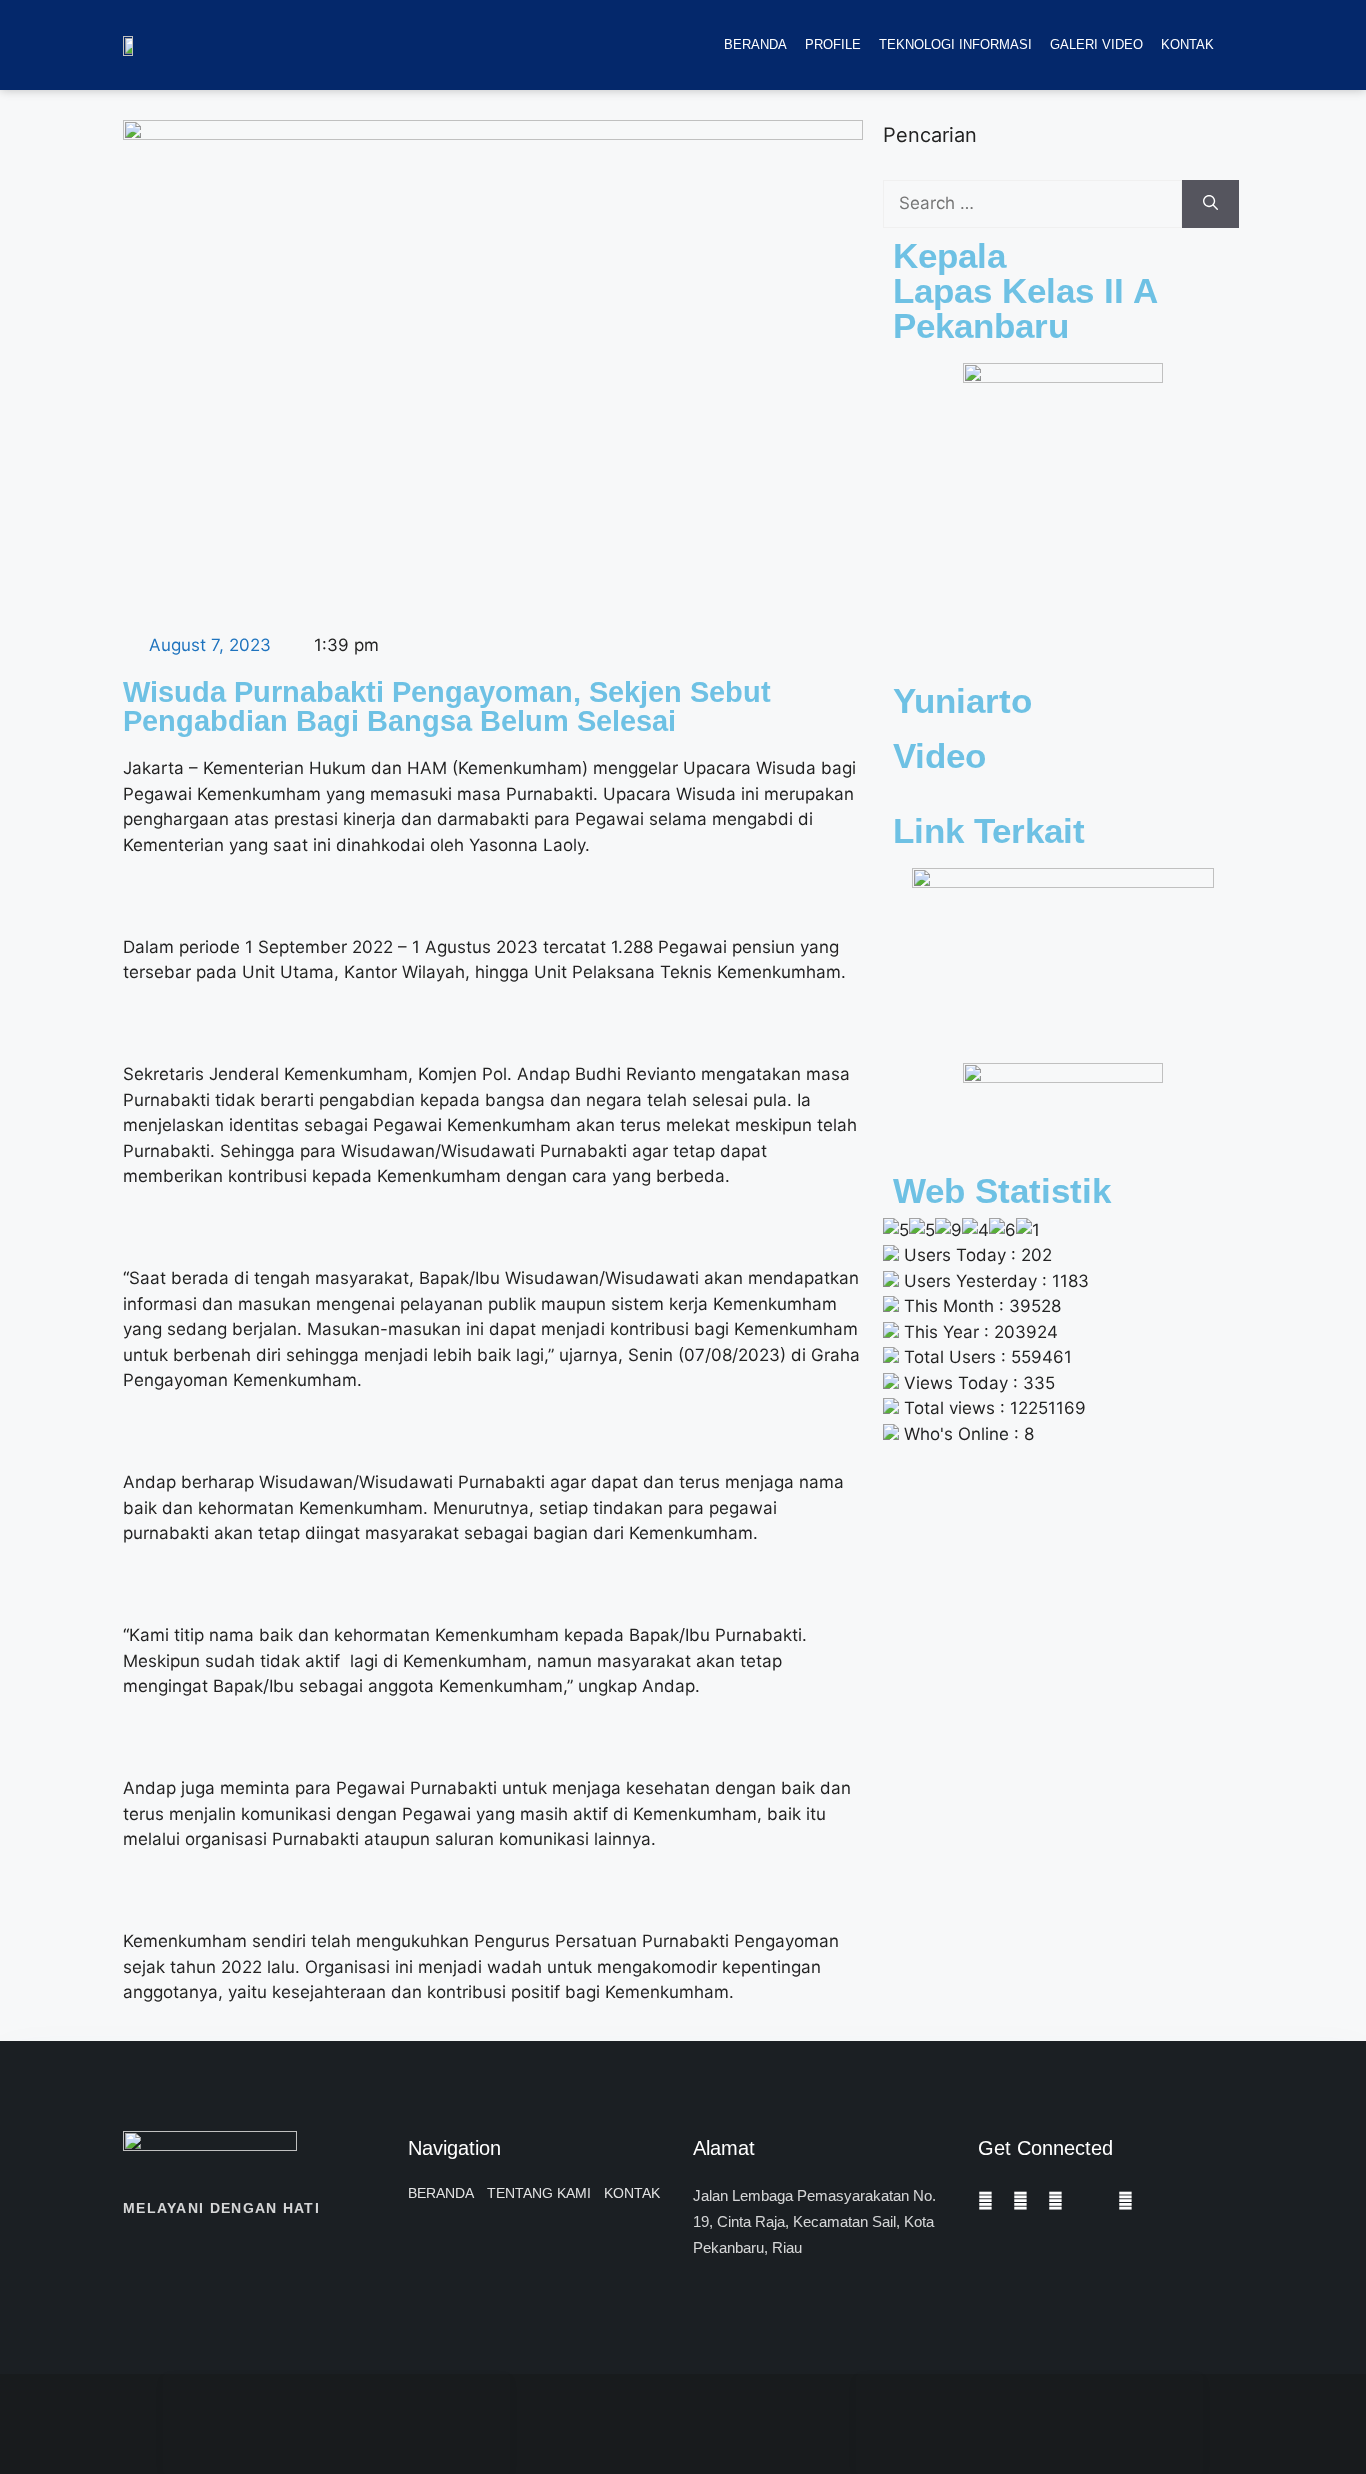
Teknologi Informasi (955, 44)
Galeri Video (1096, 44)
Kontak (1187, 44)
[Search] (1210, 204)
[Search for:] (1032, 204)
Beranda (755, 44)
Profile (833, 44)
